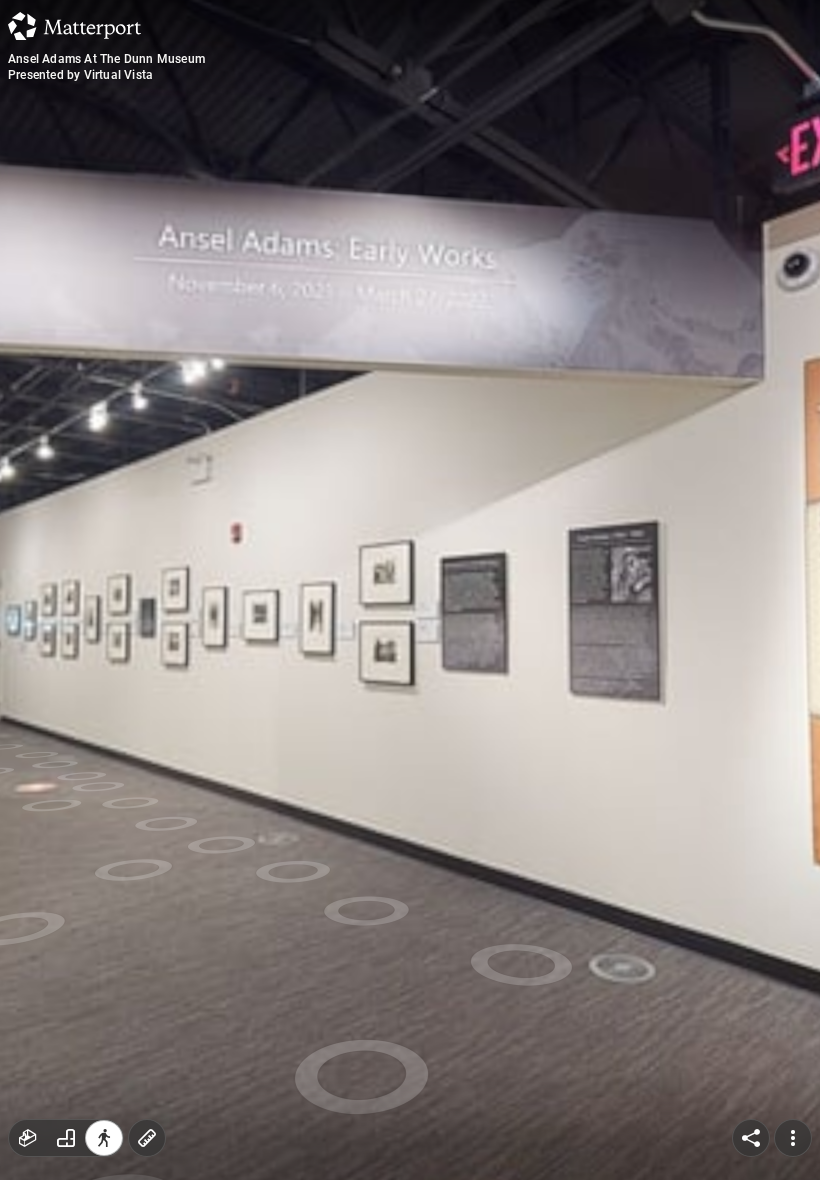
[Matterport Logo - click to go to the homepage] (74, 26)
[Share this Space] (751, 1138)
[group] (66, 1138)
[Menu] (793, 1138)
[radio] (28, 1138)
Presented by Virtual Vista (80, 75)
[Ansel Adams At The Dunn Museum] (410, 590)
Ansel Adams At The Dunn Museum (106, 59)
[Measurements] (147, 1138)
